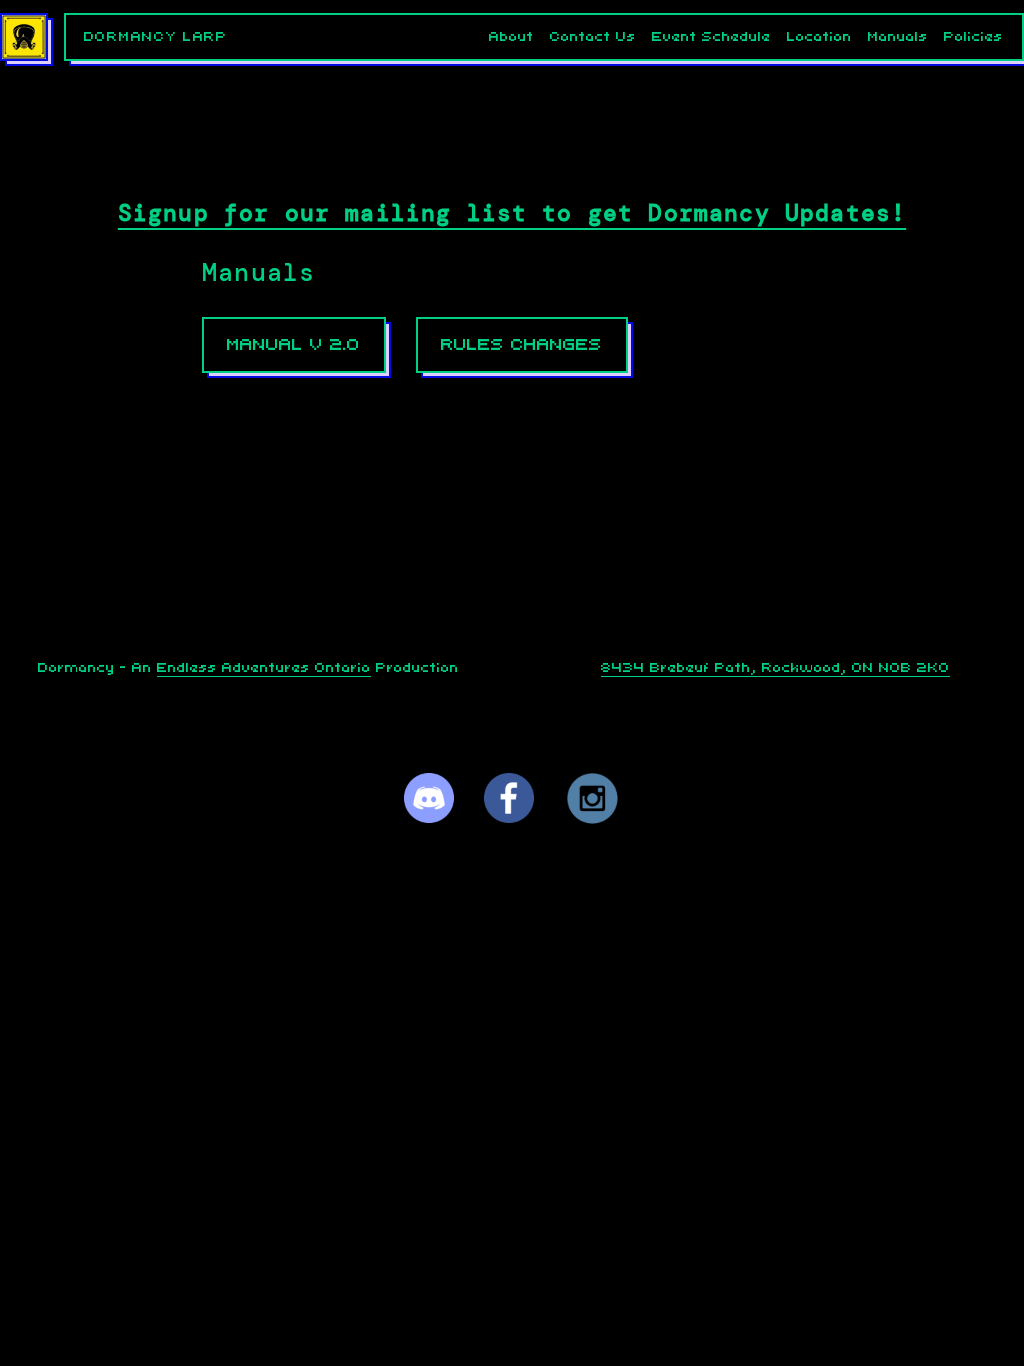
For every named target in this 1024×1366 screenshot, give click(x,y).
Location (819, 37)
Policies (973, 37)
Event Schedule (711, 37)
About (511, 37)
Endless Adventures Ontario (264, 668)
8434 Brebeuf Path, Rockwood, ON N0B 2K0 (775, 668)
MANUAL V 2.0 (293, 344)
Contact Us (593, 37)
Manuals (898, 37)
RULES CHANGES (521, 344)
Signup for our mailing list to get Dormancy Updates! (512, 213)
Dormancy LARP (156, 37)
